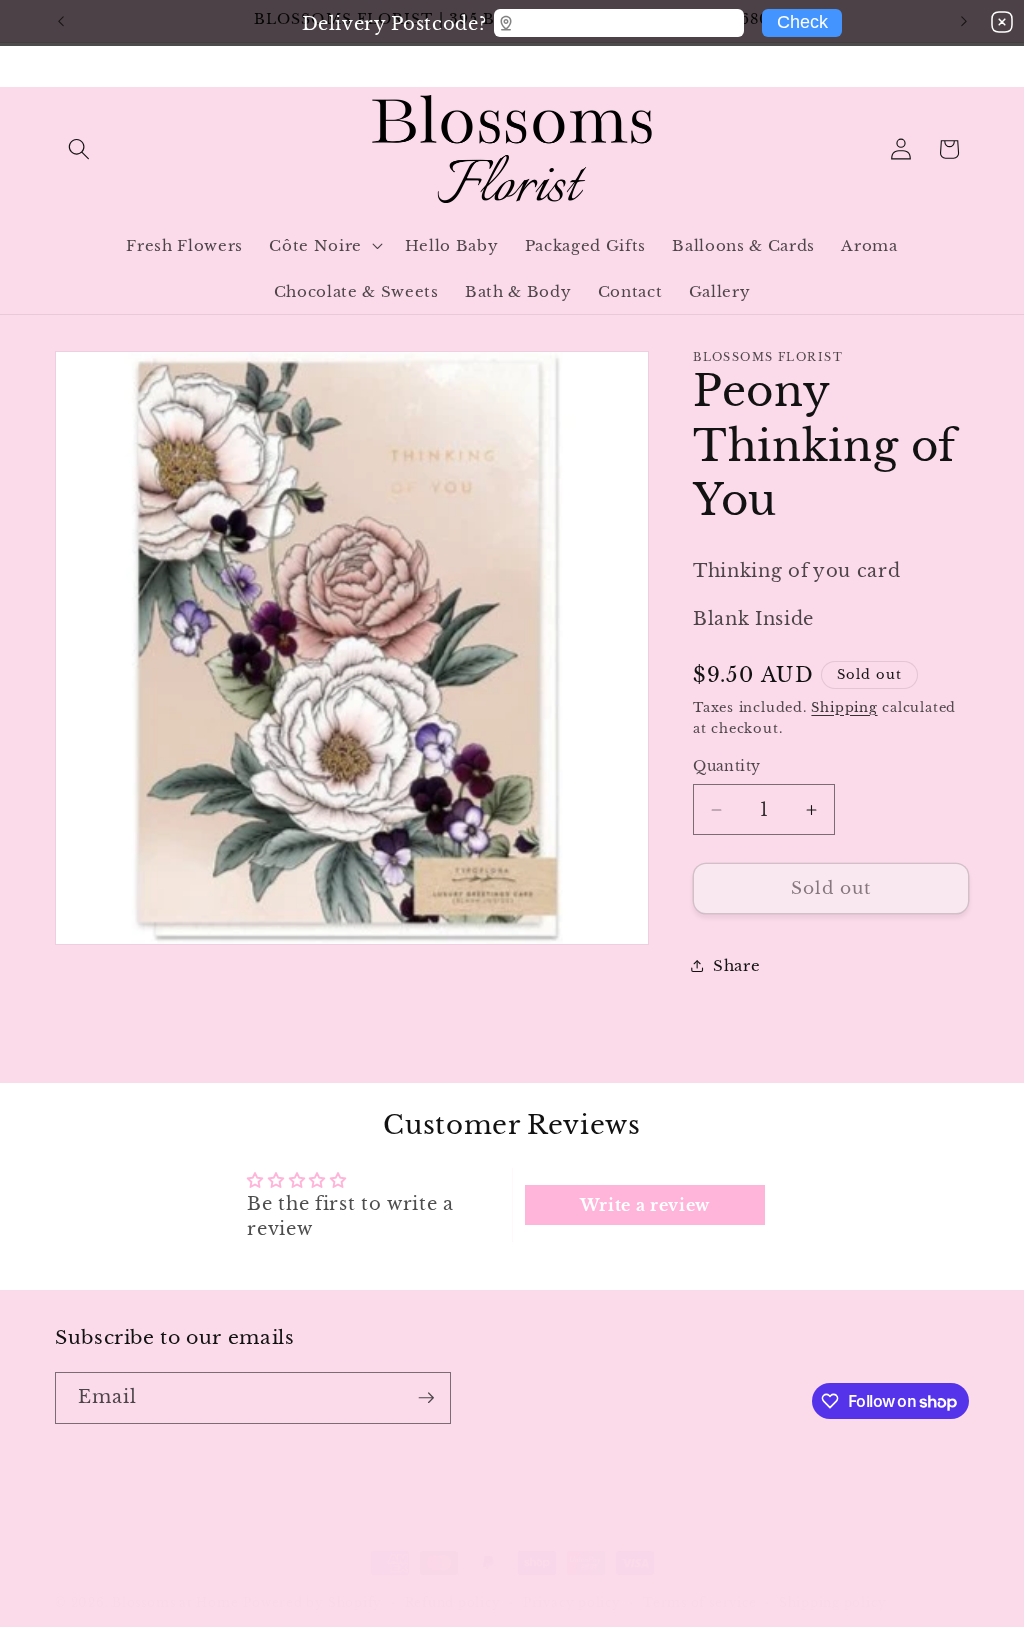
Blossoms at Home (175, 1602)
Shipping (844, 707)
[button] (79, 149)
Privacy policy (572, 1602)
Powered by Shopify (312, 1602)
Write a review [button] (645, 1205)
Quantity (727, 766)
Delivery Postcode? (394, 20)
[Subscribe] (426, 1398)
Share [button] (736, 965)
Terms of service (699, 1602)
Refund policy (453, 1602)
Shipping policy (833, 1602)
